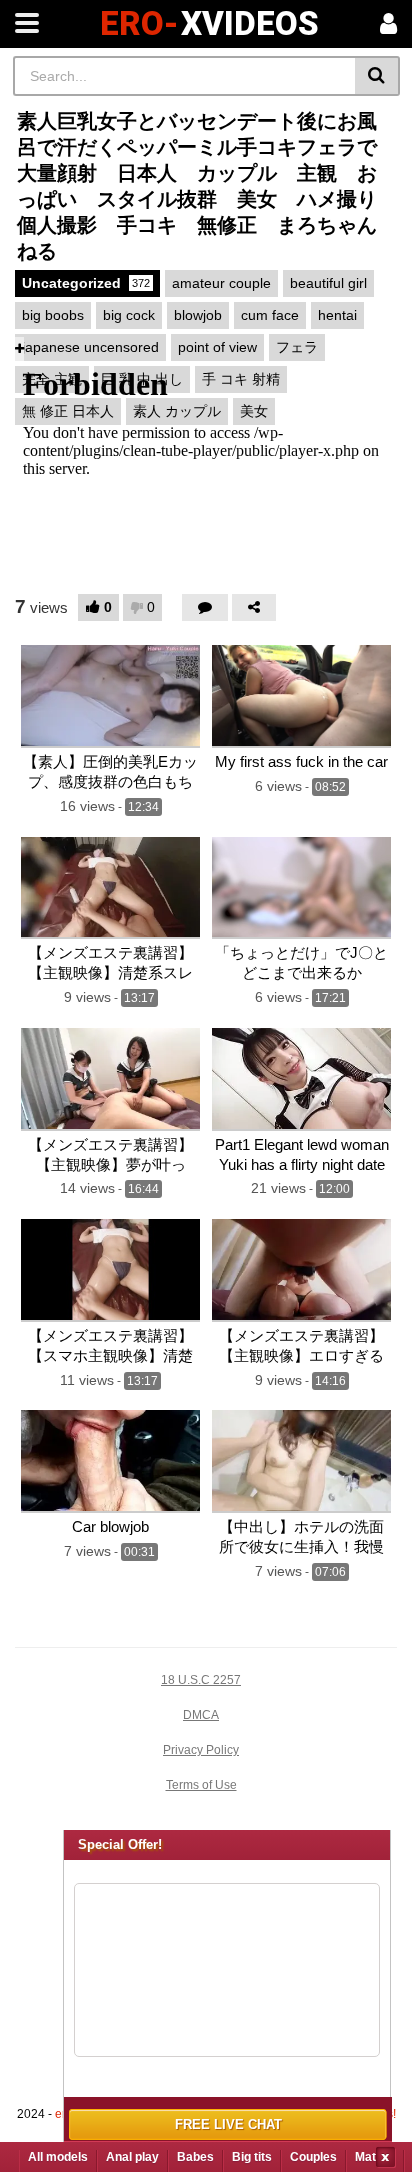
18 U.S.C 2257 (201, 1680)
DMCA (201, 1715)
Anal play (132, 2157)
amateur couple (221, 283)
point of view (217, 347)
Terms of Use (201, 1785)
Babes (195, 2157)
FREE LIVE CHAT (228, 2124)
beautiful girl (328, 283)
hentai (337, 315)
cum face (270, 315)
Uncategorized (86, 283)
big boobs (53, 315)
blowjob (198, 315)
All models (58, 2157)
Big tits (252, 2157)
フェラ (297, 347)
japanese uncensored (90, 347)
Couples (313, 2157)
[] (377, 76)
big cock (129, 315)
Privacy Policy (201, 1750)
